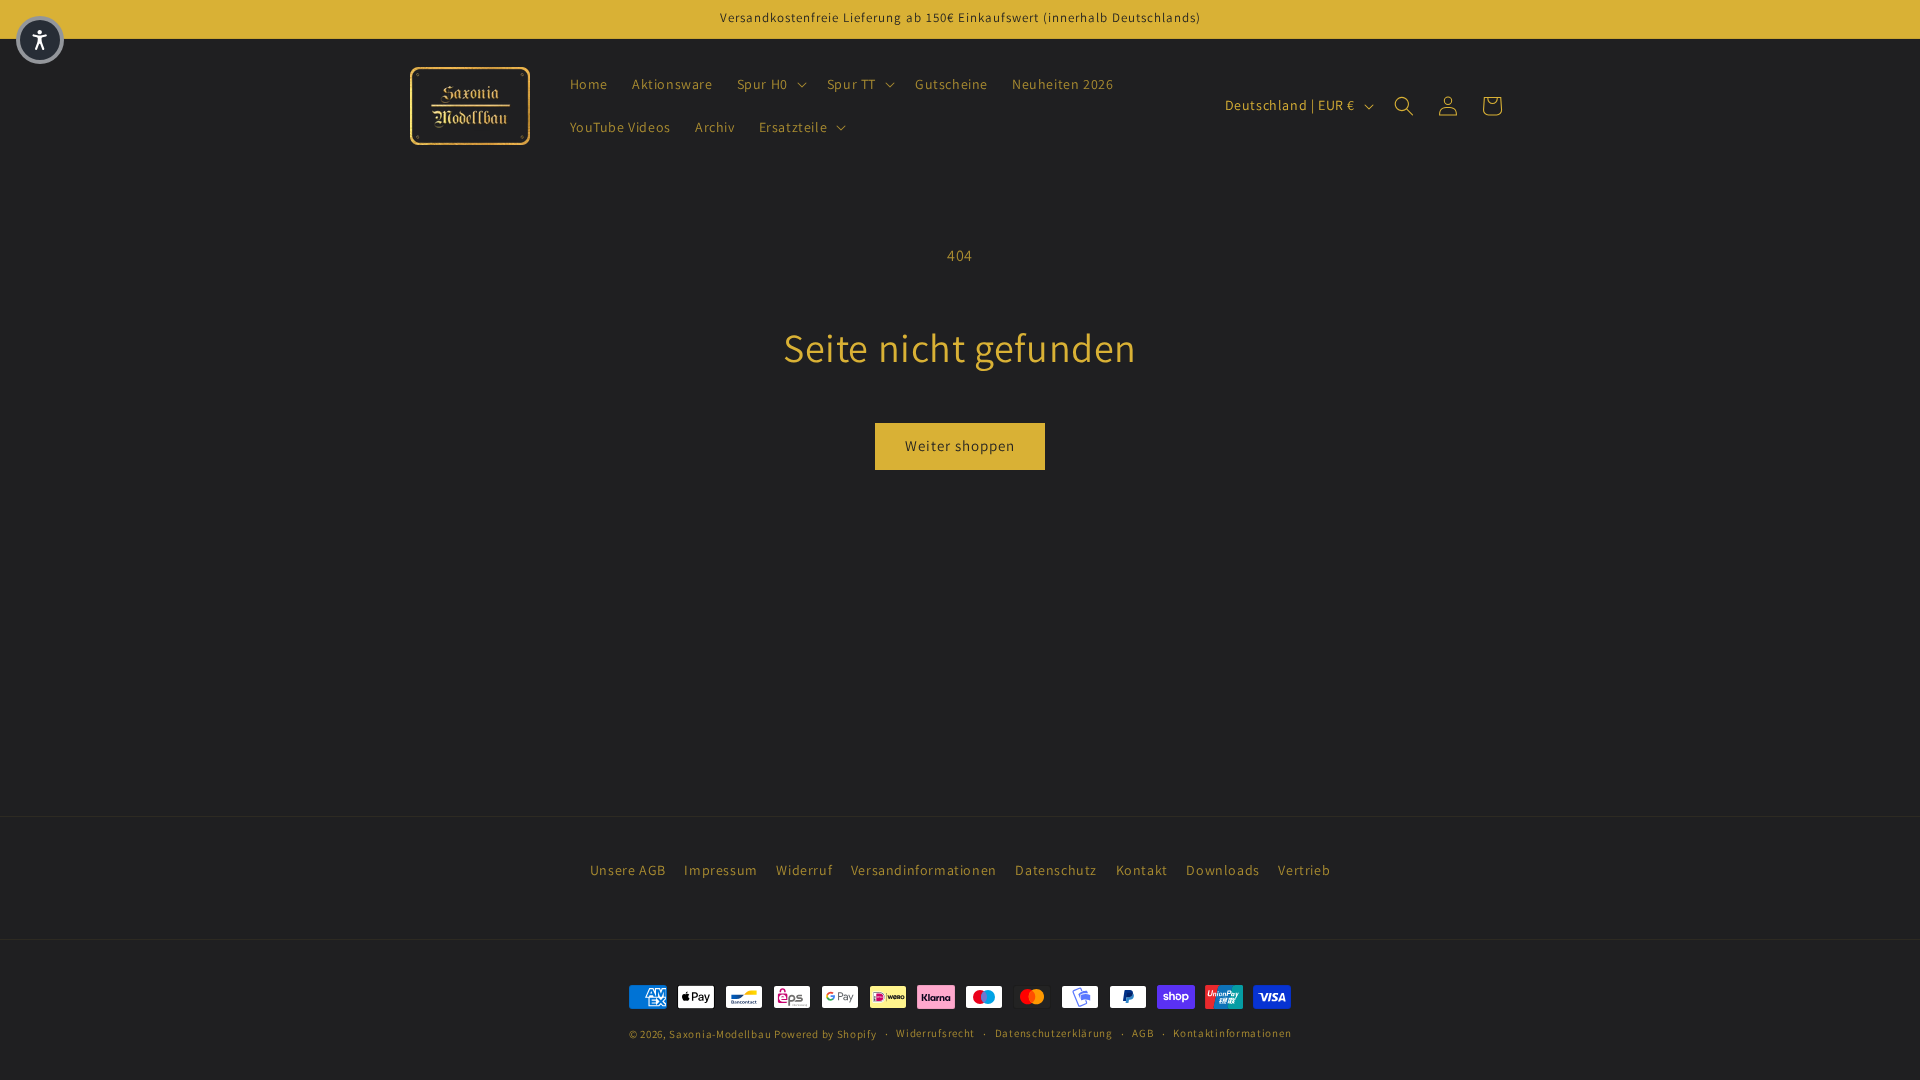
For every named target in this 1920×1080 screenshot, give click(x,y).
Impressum (720, 870)
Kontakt (1142, 870)
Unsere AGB (628, 870)
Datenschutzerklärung (1054, 1033)
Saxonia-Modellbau (720, 1034)
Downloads (1222, 870)
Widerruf (804, 870)
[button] (770, 84)
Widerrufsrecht (935, 1033)
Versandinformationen (924, 870)
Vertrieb (1304, 870)
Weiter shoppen (960, 445)
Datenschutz (1056, 870)
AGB (1142, 1033)
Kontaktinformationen (1232, 1033)
